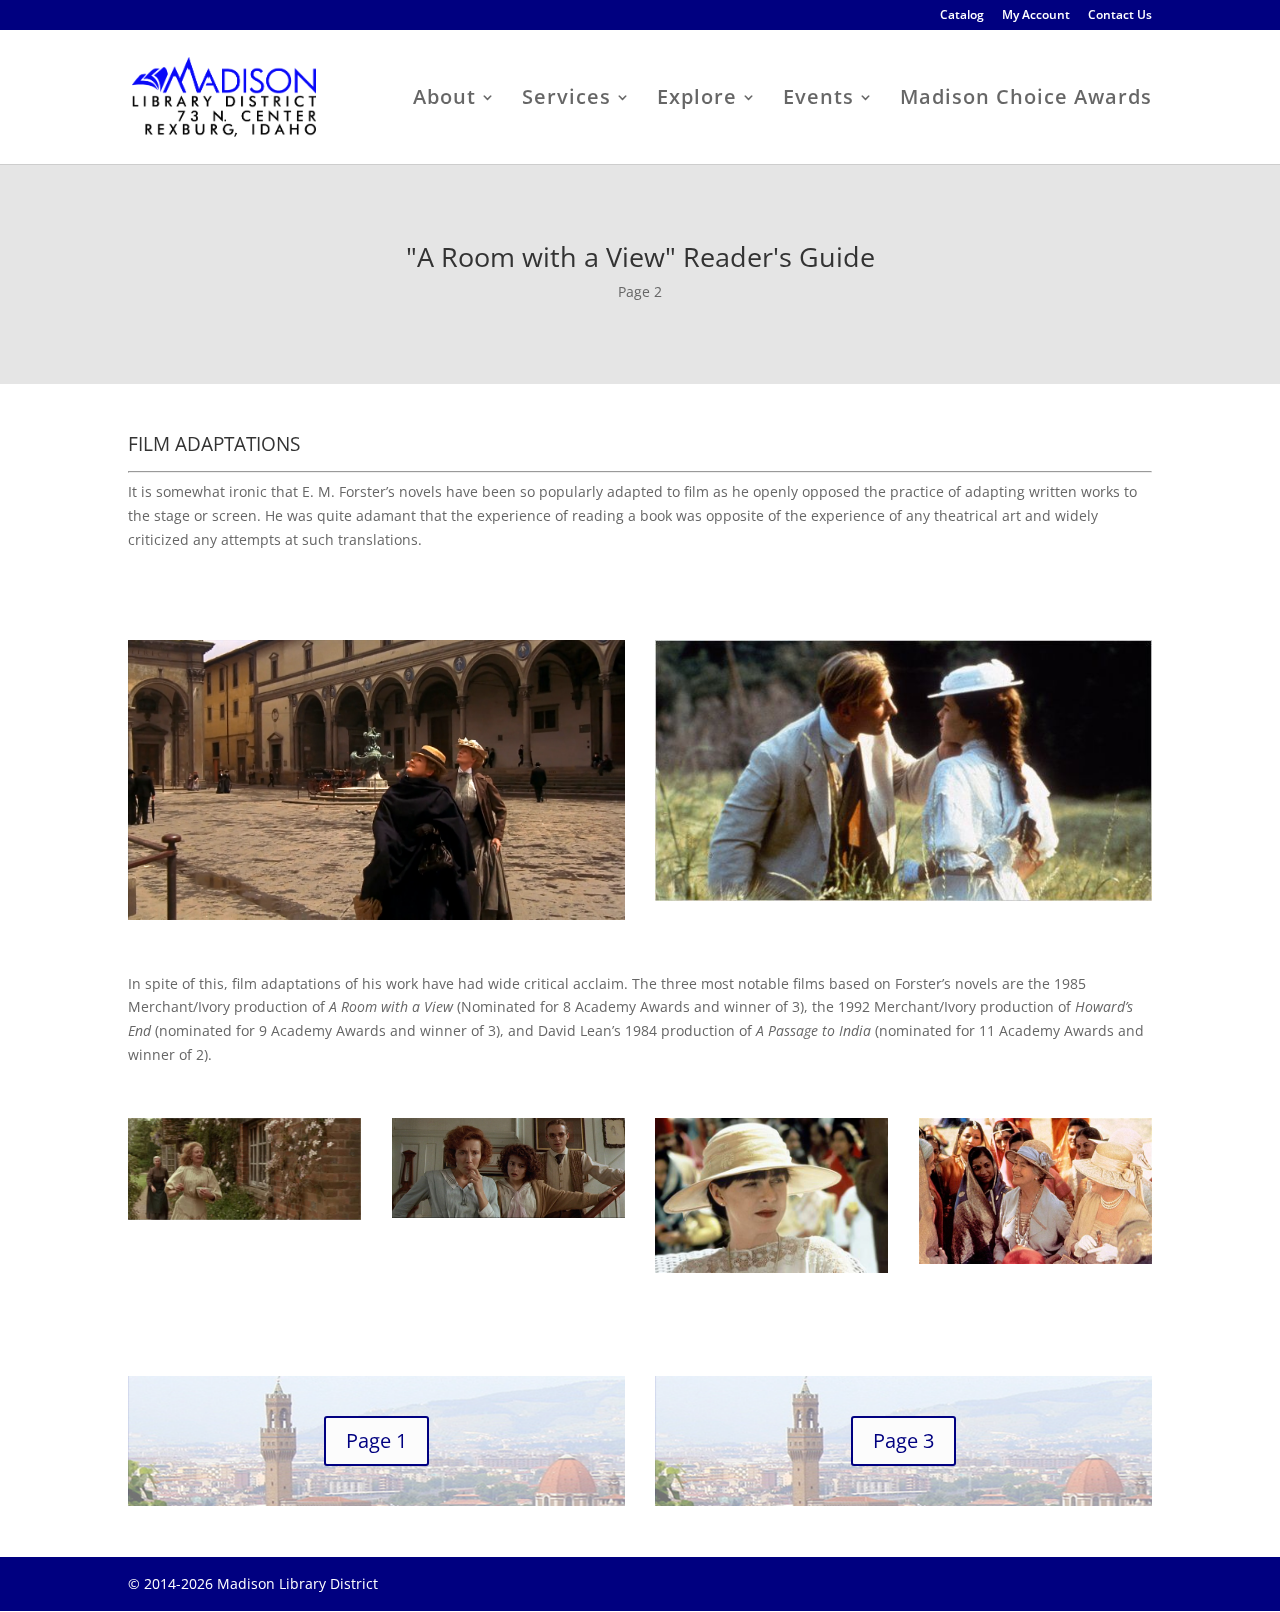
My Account (1036, 16)
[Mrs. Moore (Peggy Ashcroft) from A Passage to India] (1035, 1258)
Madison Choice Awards (1026, 100)
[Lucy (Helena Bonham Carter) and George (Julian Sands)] (903, 895)
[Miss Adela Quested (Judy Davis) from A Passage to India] (771, 1267)
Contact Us (1120, 16)
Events (818, 100)
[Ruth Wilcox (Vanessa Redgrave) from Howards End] (244, 1214)
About (444, 100)
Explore (697, 100)
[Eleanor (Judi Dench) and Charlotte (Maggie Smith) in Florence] (376, 914)
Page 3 (903, 1440)
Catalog (962, 16)
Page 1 (376, 1440)
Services (566, 100)
